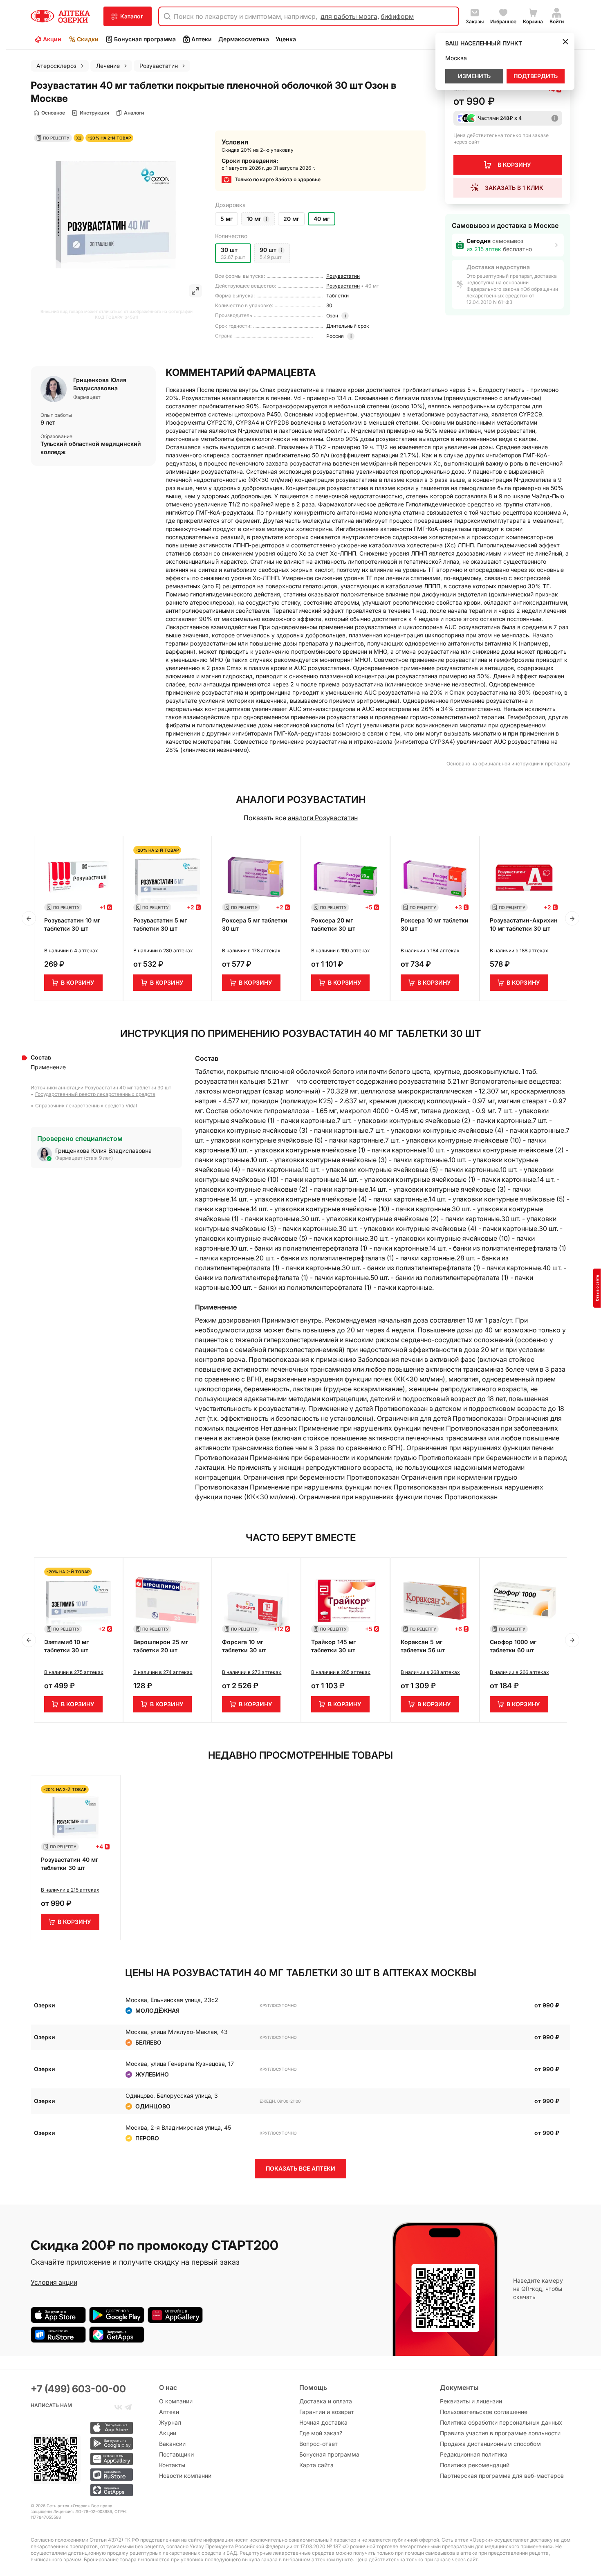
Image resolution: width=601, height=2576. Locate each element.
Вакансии (172, 2444)
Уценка (286, 39)
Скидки (88, 39)
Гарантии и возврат (327, 2412)
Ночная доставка (323, 2422)
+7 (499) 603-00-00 (78, 2389)
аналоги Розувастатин (323, 818)
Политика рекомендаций (475, 2465)
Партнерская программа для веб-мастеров (502, 2476)
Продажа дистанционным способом (490, 2444)
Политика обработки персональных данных (501, 2422)
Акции (52, 39)
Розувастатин (343, 276)
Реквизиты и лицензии (471, 2401)
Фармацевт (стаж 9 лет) (84, 1158)
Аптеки (202, 39)
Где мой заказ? (321, 2433)
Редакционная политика (474, 2454)
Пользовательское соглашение (484, 2412)
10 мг (254, 219)
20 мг (291, 219)
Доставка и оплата (326, 2401)
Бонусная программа (145, 39)
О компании (176, 2401)
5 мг (226, 219)
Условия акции (54, 2282)
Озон (332, 316)
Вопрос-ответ (318, 2444)
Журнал (170, 2422)
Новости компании (185, 2476)
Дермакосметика (244, 39)
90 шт (268, 250)
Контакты (172, 2465)
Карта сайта (316, 2465)
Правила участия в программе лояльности (500, 2433)
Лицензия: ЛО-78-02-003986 (83, 2511)
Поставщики (176, 2454)
